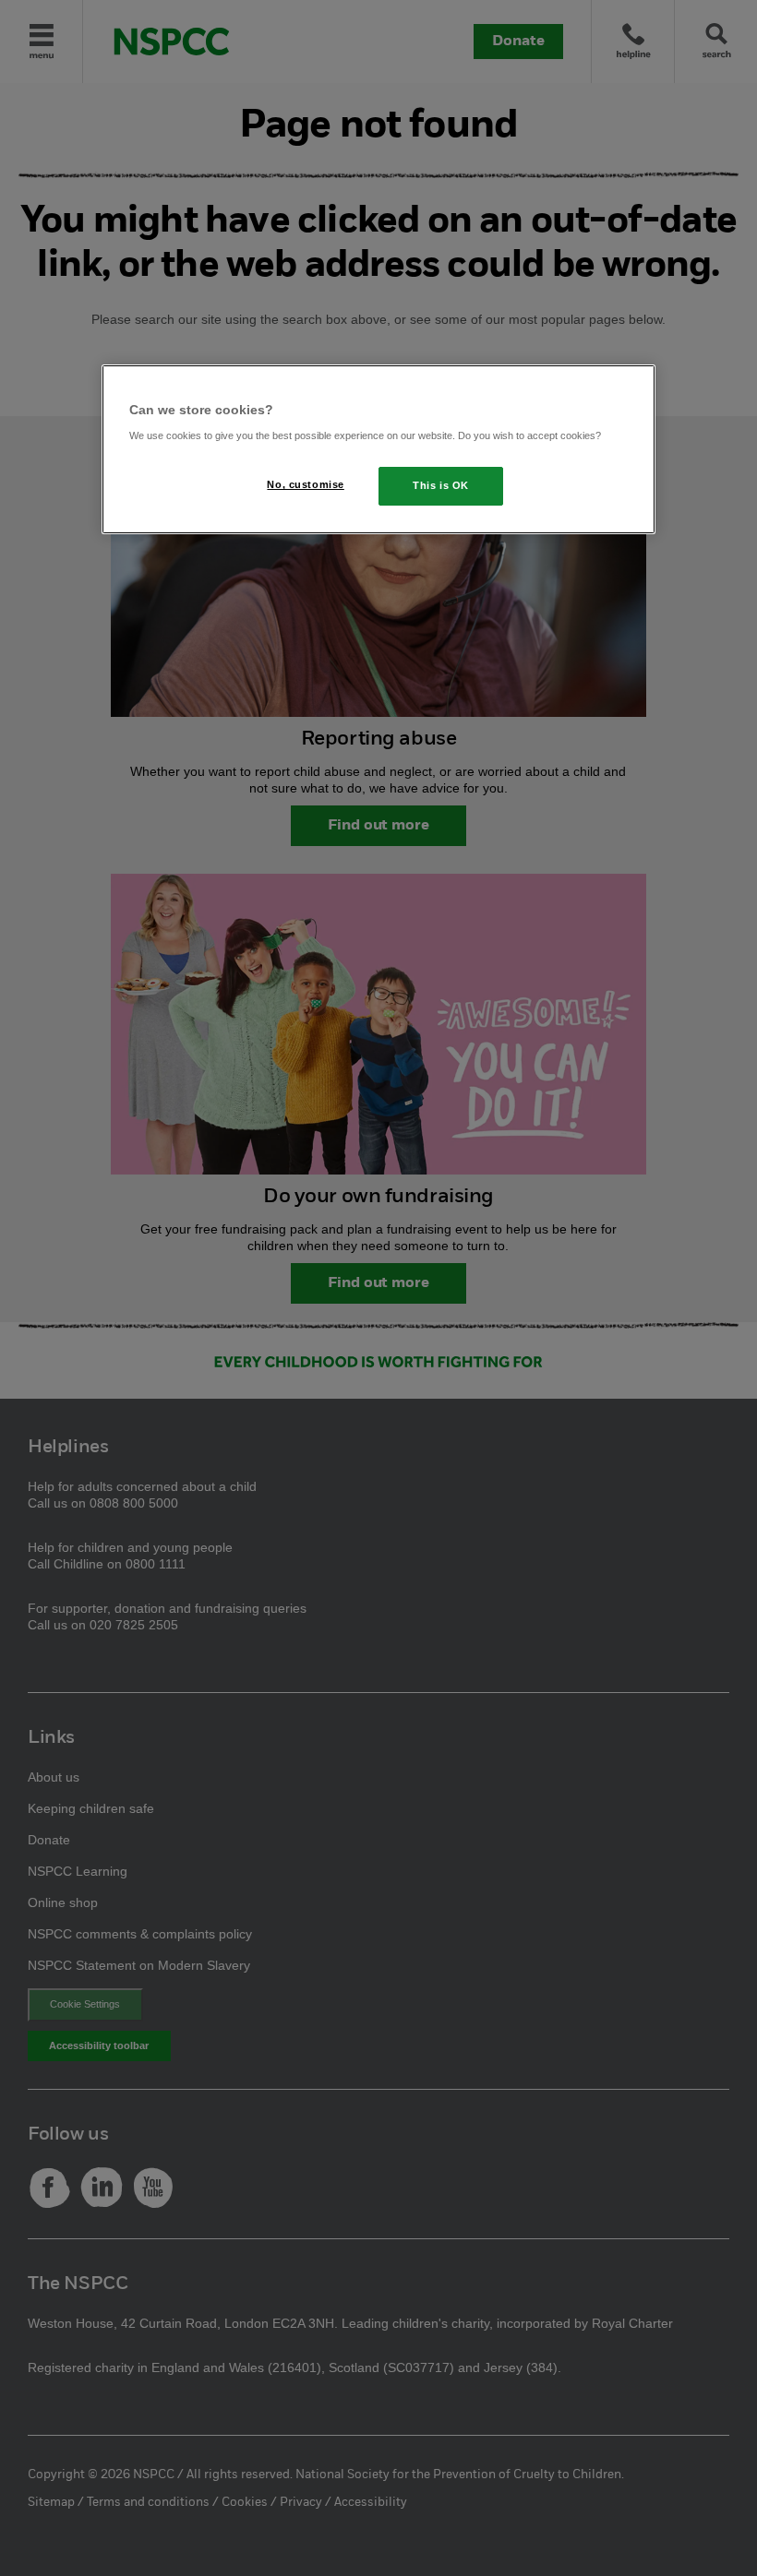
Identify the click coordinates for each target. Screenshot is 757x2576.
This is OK (441, 485)
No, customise (305, 484)
